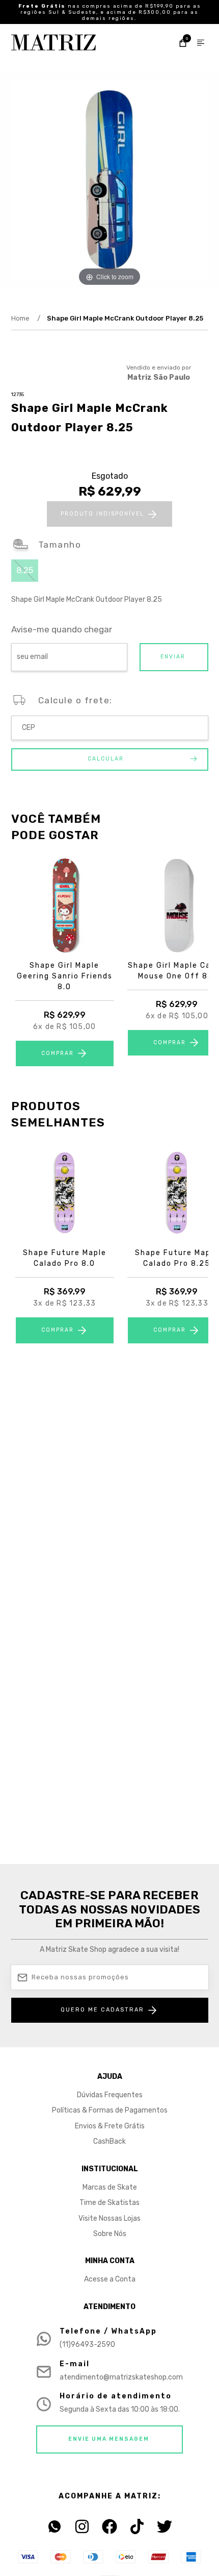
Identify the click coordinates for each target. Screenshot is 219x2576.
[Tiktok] (137, 2526)
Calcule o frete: (75, 700)
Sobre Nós (110, 2234)
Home (26, 318)
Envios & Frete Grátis (110, 2126)
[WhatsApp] (54, 2526)
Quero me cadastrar (102, 2010)
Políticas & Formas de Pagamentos (110, 2110)
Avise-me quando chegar (62, 630)
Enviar (173, 657)
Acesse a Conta (110, 2279)
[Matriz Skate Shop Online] (54, 42)
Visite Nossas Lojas (109, 2218)
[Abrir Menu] (201, 44)
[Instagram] (82, 2526)
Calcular (106, 759)
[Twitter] (165, 2526)
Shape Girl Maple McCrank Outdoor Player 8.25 (125, 318)
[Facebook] (109, 2526)
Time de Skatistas (109, 2203)
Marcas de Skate (110, 2187)
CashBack (109, 2141)
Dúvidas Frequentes (110, 2095)
